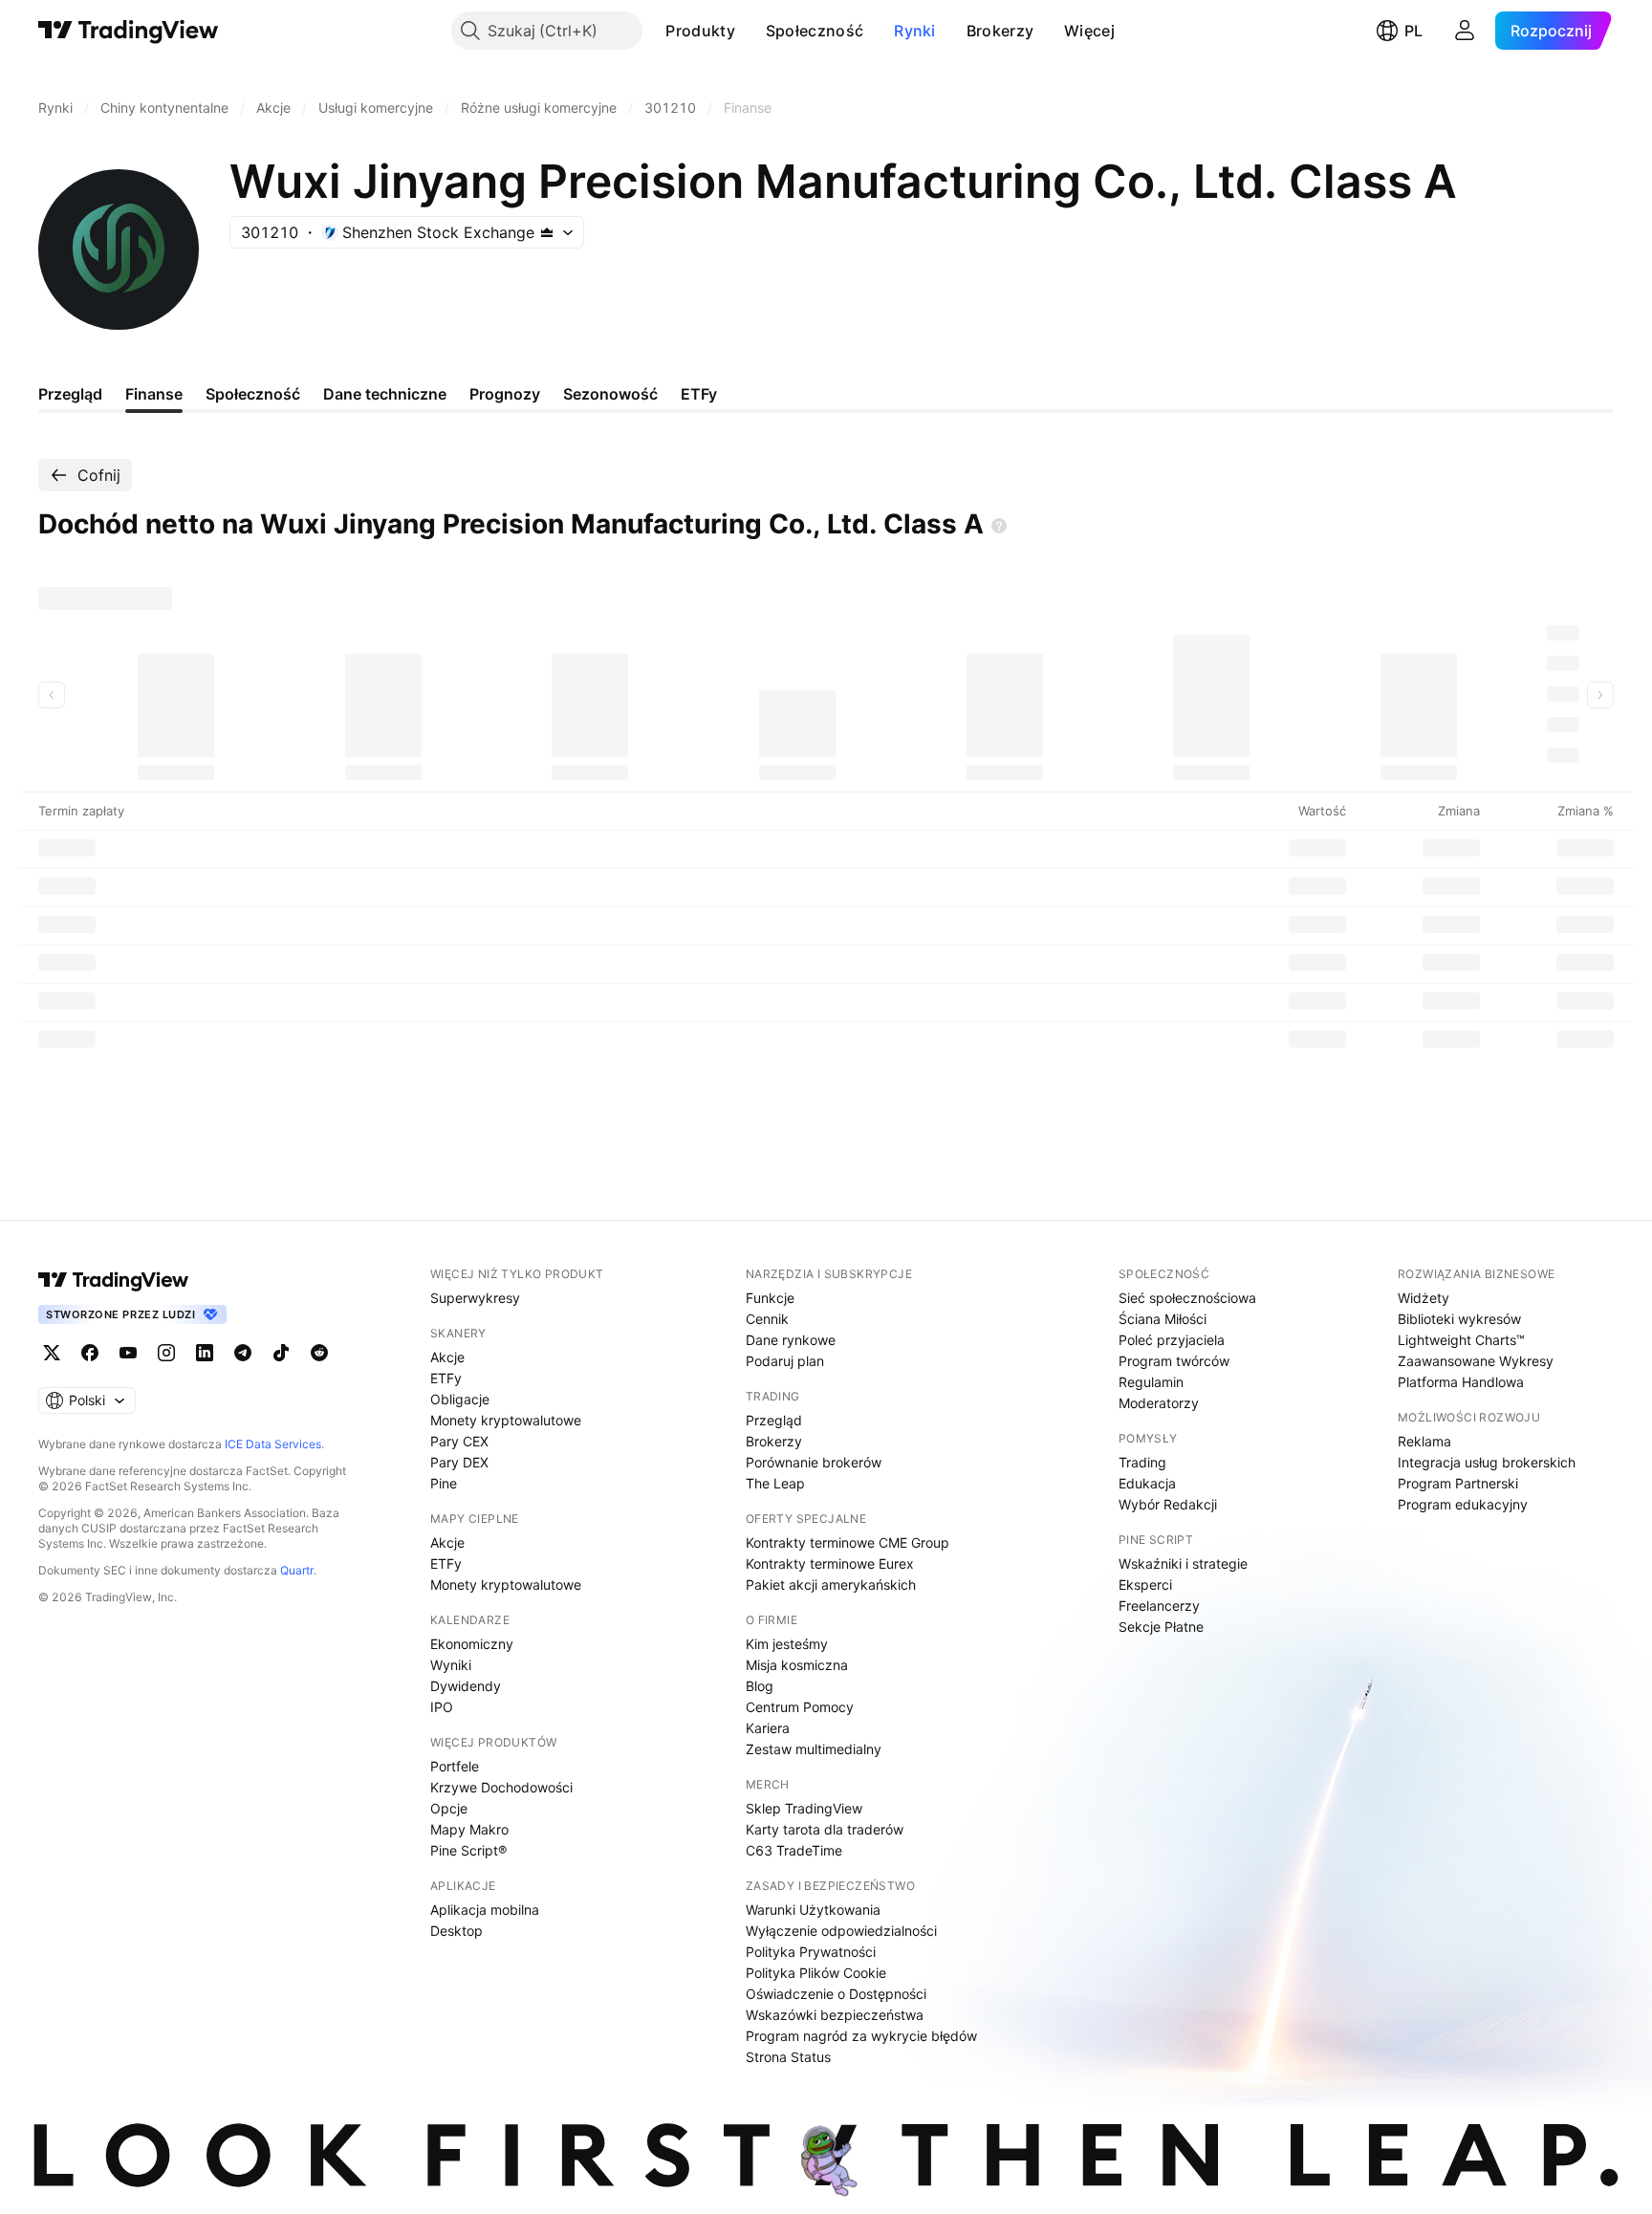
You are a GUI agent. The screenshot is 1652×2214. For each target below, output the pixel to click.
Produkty (700, 31)
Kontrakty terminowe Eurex (830, 1563)
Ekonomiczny (472, 1644)
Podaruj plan (785, 1361)
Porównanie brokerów (814, 1462)
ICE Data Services (273, 1444)
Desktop (456, 1931)
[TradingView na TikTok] (281, 1353)
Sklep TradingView (804, 1808)
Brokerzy (1000, 31)
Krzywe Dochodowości (501, 1787)
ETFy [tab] (699, 394)
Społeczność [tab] (253, 394)
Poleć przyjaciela (1172, 1340)
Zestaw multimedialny (814, 1749)
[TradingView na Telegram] (243, 1353)
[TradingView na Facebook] (90, 1353)
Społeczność (815, 31)
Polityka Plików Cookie (816, 1973)
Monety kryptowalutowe (506, 1420)
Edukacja (1147, 1483)
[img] (547, 232)
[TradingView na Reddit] (319, 1353)
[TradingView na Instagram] (166, 1353)
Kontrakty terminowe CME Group (848, 1542)
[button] (750, 31)
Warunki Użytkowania (813, 1910)
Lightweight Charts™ (1461, 1340)
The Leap (775, 1483)
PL (1413, 31)
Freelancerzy (1159, 1606)
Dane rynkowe (791, 1340)
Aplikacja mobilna (485, 1910)
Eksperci (1145, 1585)
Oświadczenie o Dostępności (836, 1994)
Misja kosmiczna (797, 1665)
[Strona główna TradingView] (129, 31)
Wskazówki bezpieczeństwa (835, 2015)
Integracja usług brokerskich (1487, 1462)
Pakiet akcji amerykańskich (831, 1585)
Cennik (767, 1319)
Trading (1142, 1462)
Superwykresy (475, 1298)
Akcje (447, 1357)
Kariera (768, 1728)
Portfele (455, 1766)
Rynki (915, 31)
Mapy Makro (469, 1829)
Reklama (1424, 1441)
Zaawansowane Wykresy (1476, 1361)
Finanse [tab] (154, 394)
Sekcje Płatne (1161, 1627)
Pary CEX (459, 1441)
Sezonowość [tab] (610, 394)
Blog (760, 1686)
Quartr (297, 1570)
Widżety (1424, 1298)
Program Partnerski (1458, 1483)
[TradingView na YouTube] (128, 1353)
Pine (444, 1483)
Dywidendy (466, 1686)
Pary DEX (459, 1462)
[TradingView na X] (52, 1353)
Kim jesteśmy (787, 1644)
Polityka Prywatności (811, 1952)
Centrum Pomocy (800, 1707)
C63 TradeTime (794, 1850)
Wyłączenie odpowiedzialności (841, 1931)
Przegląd (774, 1420)
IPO (442, 1707)
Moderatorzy (1159, 1403)
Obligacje (460, 1399)
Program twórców (1174, 1361)
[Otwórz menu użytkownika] (1465, 31)
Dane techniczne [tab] (385, 394)
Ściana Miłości (1163, 1319)
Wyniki (451, 1665)
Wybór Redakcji (1168, 1504)
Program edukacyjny (1463, 1504)
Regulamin (1151, 1382)
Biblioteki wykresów (1459, 1319)
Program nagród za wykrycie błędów (861, 2036)
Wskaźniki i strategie (1183, 1563)
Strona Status (788, 2057)
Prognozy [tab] (505, 394)
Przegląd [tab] (70, 394)
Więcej (1089, 31)
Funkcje (770, 1298)
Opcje (449, 1808)
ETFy (446, 1378)
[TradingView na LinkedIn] (205, 1353)
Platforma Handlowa (1461, 1382)
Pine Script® (468, 1850)
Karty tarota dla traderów (825, 1829)
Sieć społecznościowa (1187, 1298)
